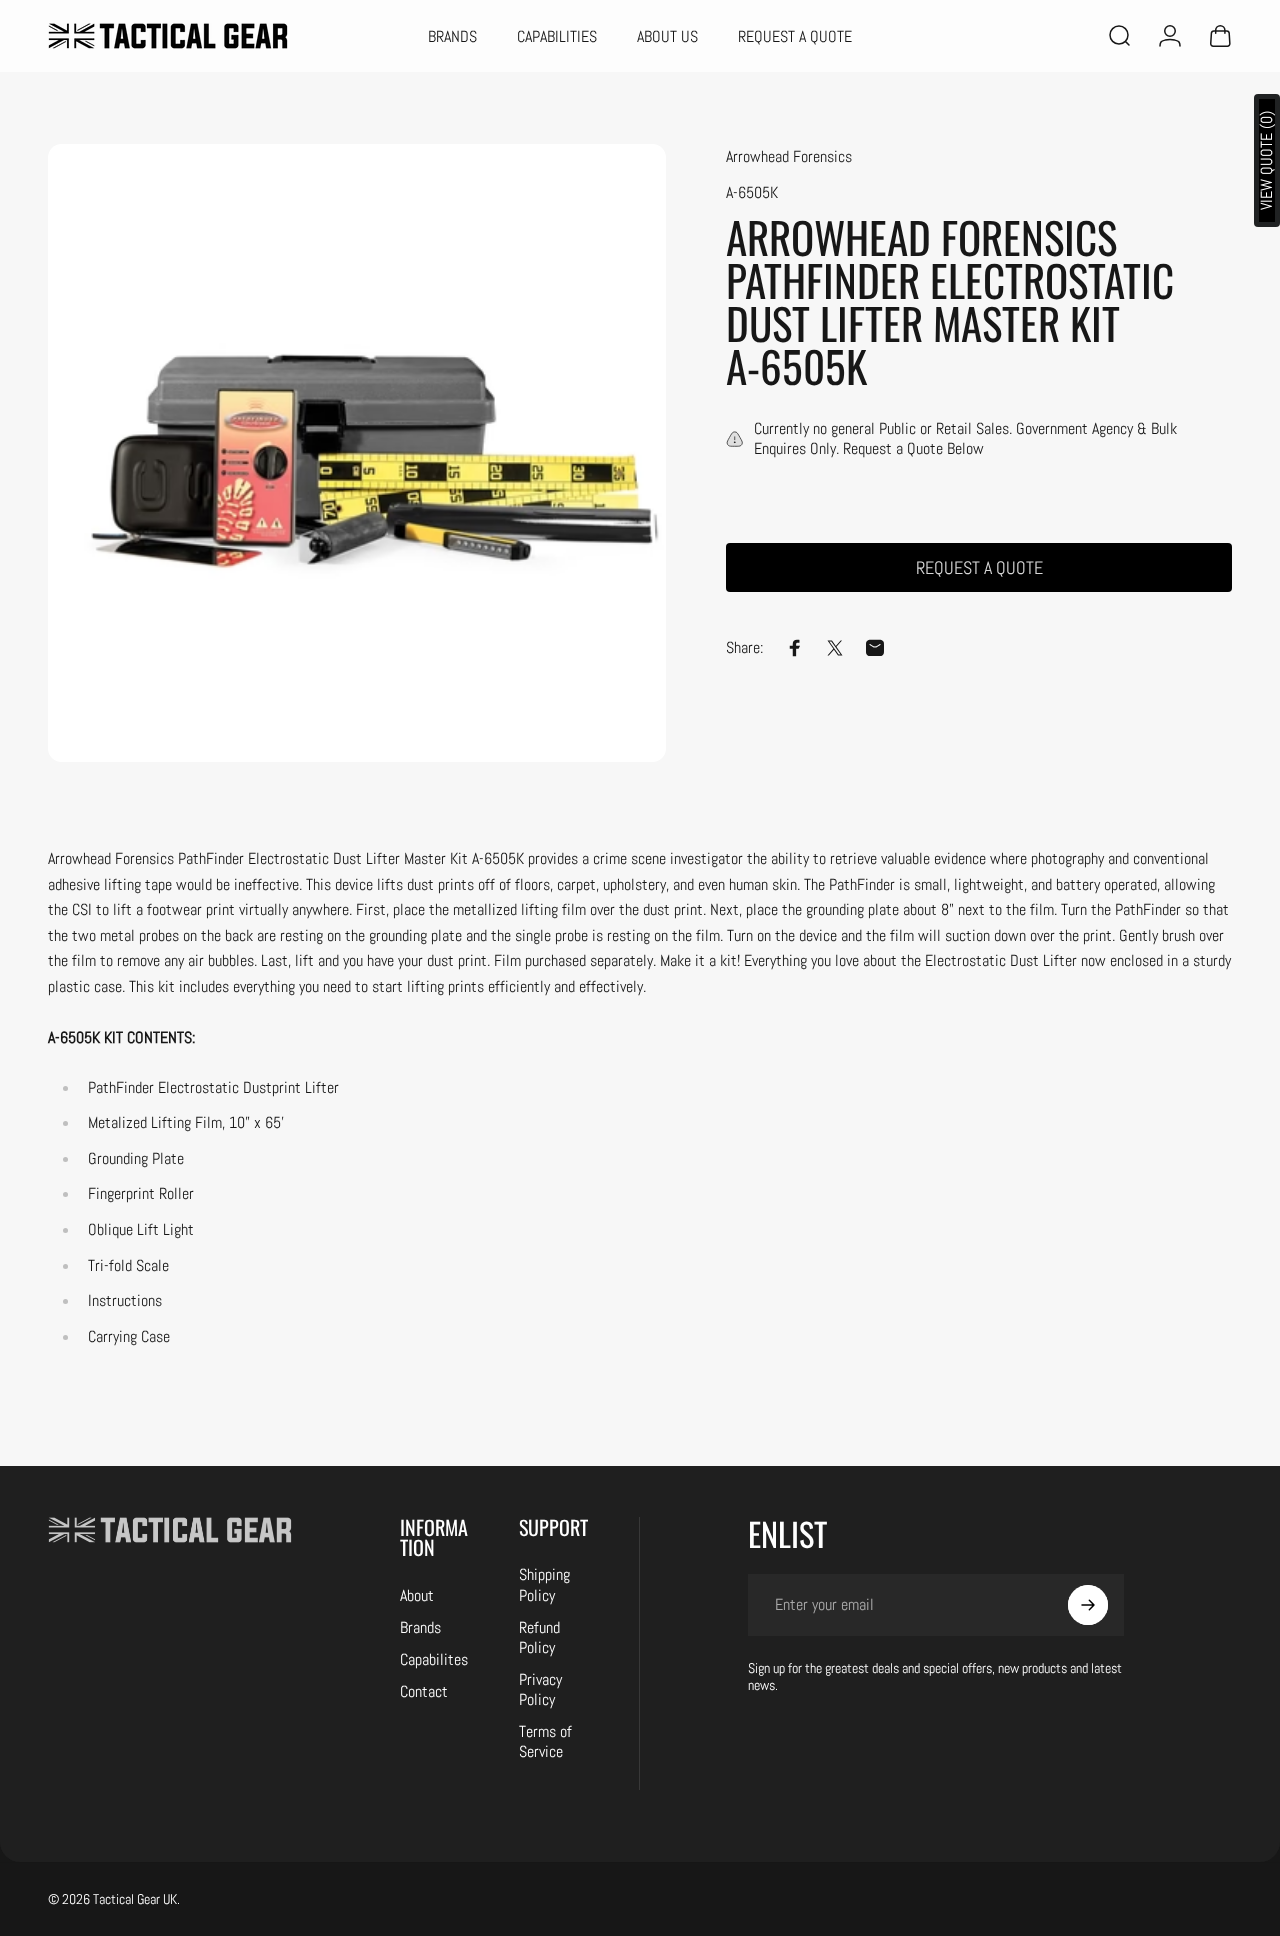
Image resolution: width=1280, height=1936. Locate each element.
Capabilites (434, 1660)
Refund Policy (539, 1638)
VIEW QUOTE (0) (1266, 160)
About (417, 1596)
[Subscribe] (1088, 1605)
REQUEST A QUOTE (979, 567)
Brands (420, 1628)
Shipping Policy (544, 1585)
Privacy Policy (540, 1690)
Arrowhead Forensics (789, 156)
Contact (424, 1692)
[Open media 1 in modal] (357, 453)
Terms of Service (545, 1742)
